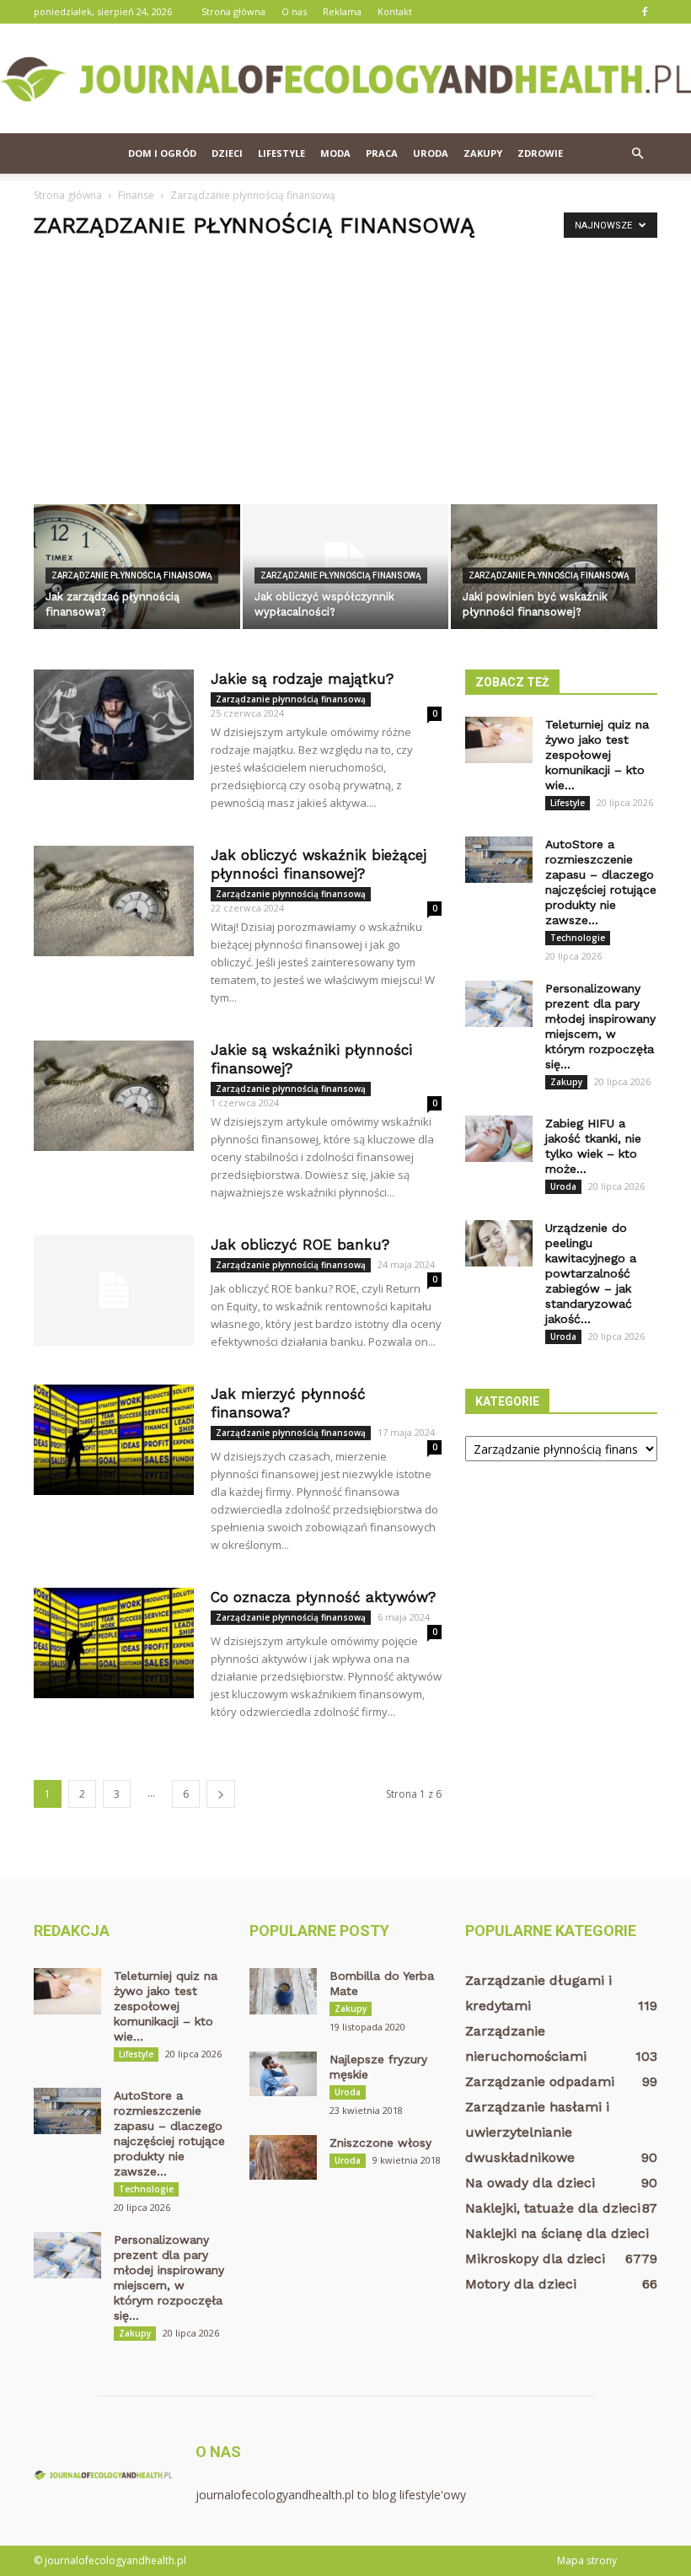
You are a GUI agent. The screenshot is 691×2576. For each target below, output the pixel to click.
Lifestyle (281, 153)
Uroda (431, 153)
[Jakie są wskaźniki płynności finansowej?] (114, 1096)
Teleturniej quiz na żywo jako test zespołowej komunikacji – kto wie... (597, 755)
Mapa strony (587, 2560)
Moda (335, 153)
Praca (382, 153)
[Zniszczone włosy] (283, 2157)
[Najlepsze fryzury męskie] (283, 2074)
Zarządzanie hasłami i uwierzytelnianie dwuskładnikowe (537, 2132)
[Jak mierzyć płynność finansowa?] (114, 1440)
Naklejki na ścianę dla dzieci (557, 2233)
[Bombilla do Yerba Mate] (283, 1991)
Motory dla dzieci (521, 2284)
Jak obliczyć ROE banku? (300, 1245)
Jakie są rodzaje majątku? (302, 679)
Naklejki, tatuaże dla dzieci (553, 2208)
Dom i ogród (162, 153)
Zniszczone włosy (380, 2143)
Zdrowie (540, 153)
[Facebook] (645, 12)
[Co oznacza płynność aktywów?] (114, 1643)
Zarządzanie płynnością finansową (132, 575)
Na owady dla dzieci (530, 2183)
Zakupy (483, 153)
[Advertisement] (345, 378)
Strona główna (233, 11)
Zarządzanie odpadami (540, 2081)
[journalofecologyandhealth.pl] (345, 79)
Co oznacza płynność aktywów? (323, 1597)
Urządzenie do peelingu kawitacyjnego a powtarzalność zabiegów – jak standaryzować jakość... (591, 1273)
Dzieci (227, 153)
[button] (637, 153)
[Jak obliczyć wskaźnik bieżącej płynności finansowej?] (114, 901)
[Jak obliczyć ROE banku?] (114, 1291)
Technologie (578, 938)
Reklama (342, 11)
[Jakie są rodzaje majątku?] (114, 725)
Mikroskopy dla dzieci (535, 2259)
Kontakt (395, 11)
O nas (294, 11)
